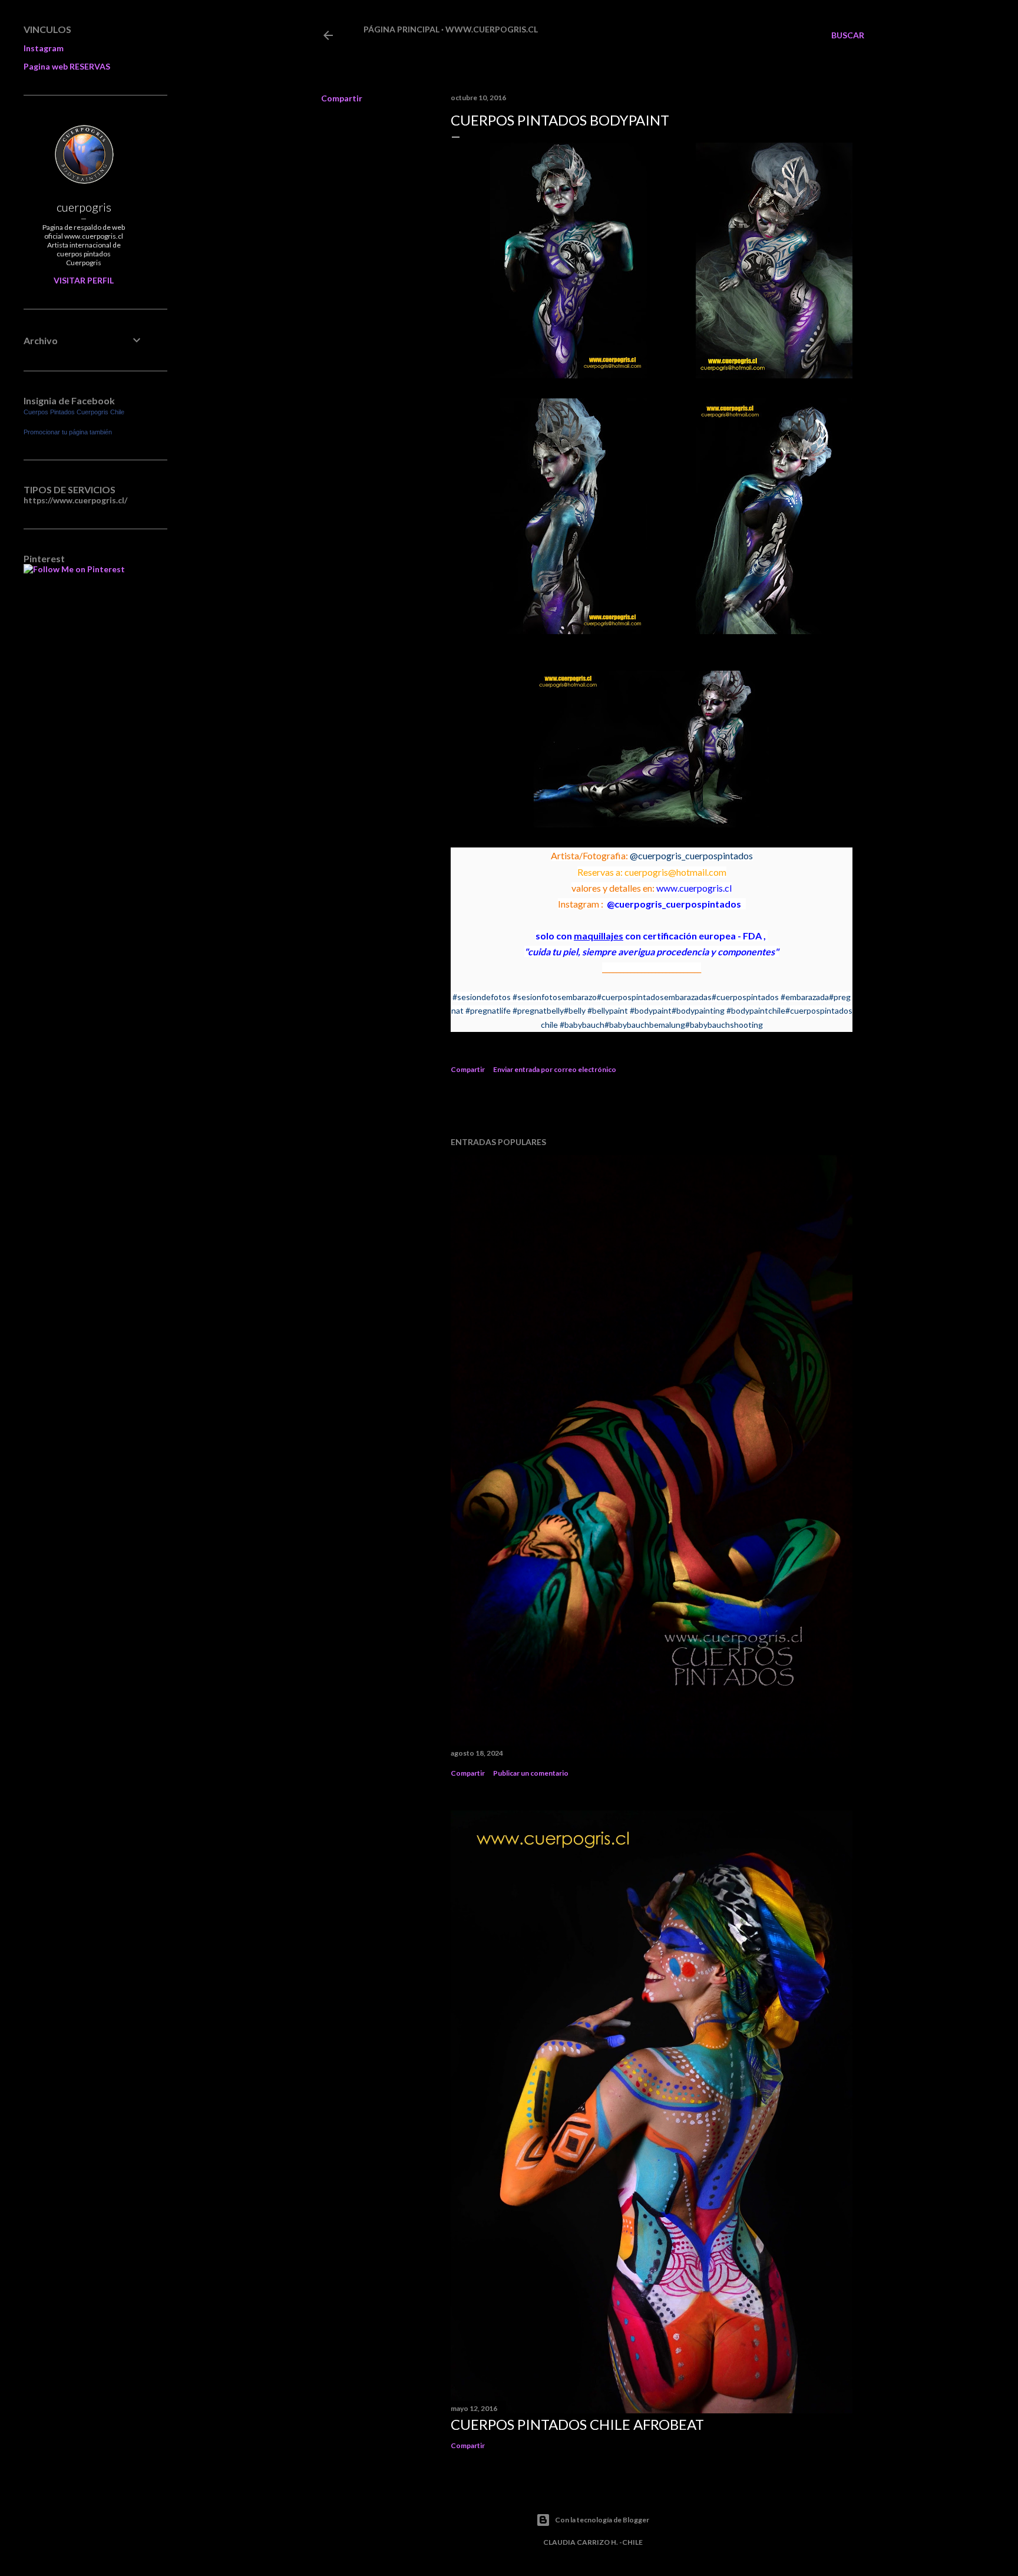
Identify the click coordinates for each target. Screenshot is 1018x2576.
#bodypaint (651, 1010)
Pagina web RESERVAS (67, 66)
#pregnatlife (488, 1010)
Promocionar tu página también (68, 432)
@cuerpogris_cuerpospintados (691, 855)
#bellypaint (608, 1010)
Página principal (401, 29)
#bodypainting (698, 1010)
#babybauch (582, 1025)
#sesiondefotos (482, 997)
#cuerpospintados (745, 997)
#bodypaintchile (756, 1010)
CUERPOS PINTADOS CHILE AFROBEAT (577, 2424)
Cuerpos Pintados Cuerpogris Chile (74, 412)
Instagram (44, 48)
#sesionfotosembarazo (555, 997)
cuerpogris (84, 207)
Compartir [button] (342, 98)
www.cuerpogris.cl (492, 29)
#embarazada (805, 997)
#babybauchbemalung (645, 1025)
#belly (575, 1010)
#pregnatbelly (538, 1010)
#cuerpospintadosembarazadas (654, 997)
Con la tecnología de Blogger (602, 2520)
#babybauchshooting (724, 1025)
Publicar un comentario (531, 1773)
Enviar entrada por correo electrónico (555, 1069)
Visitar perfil (84, 280)
